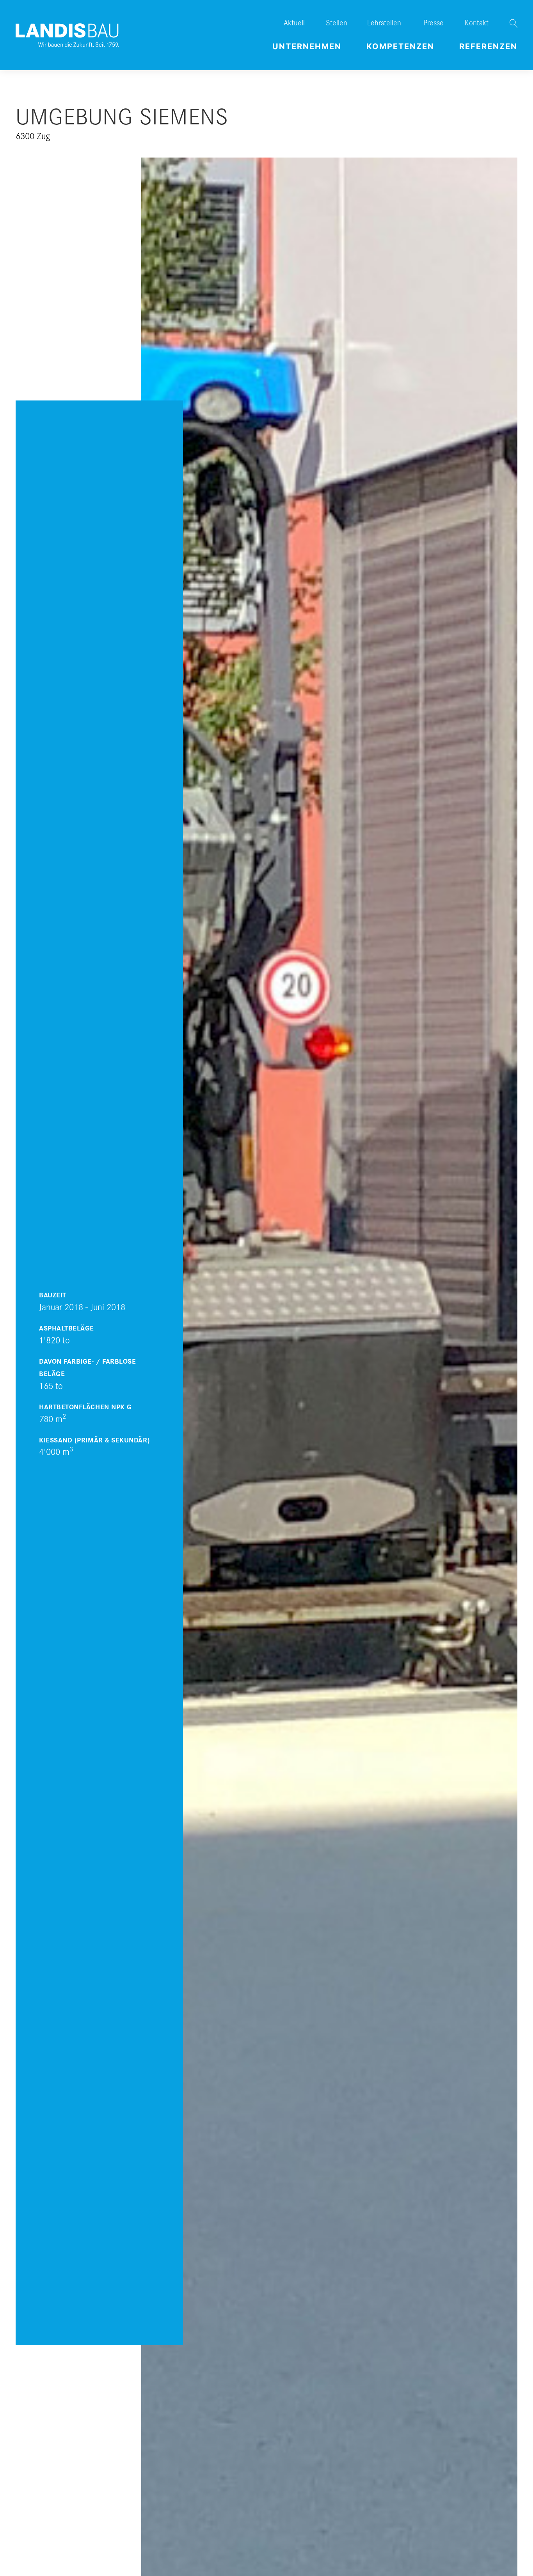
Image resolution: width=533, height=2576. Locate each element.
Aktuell (294, 22)
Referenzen (488, 46)
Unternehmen (307, 46)
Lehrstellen (384, 22)
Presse (434, 22)
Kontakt (477, 22)
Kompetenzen (400, 46)
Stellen (337, 22)
